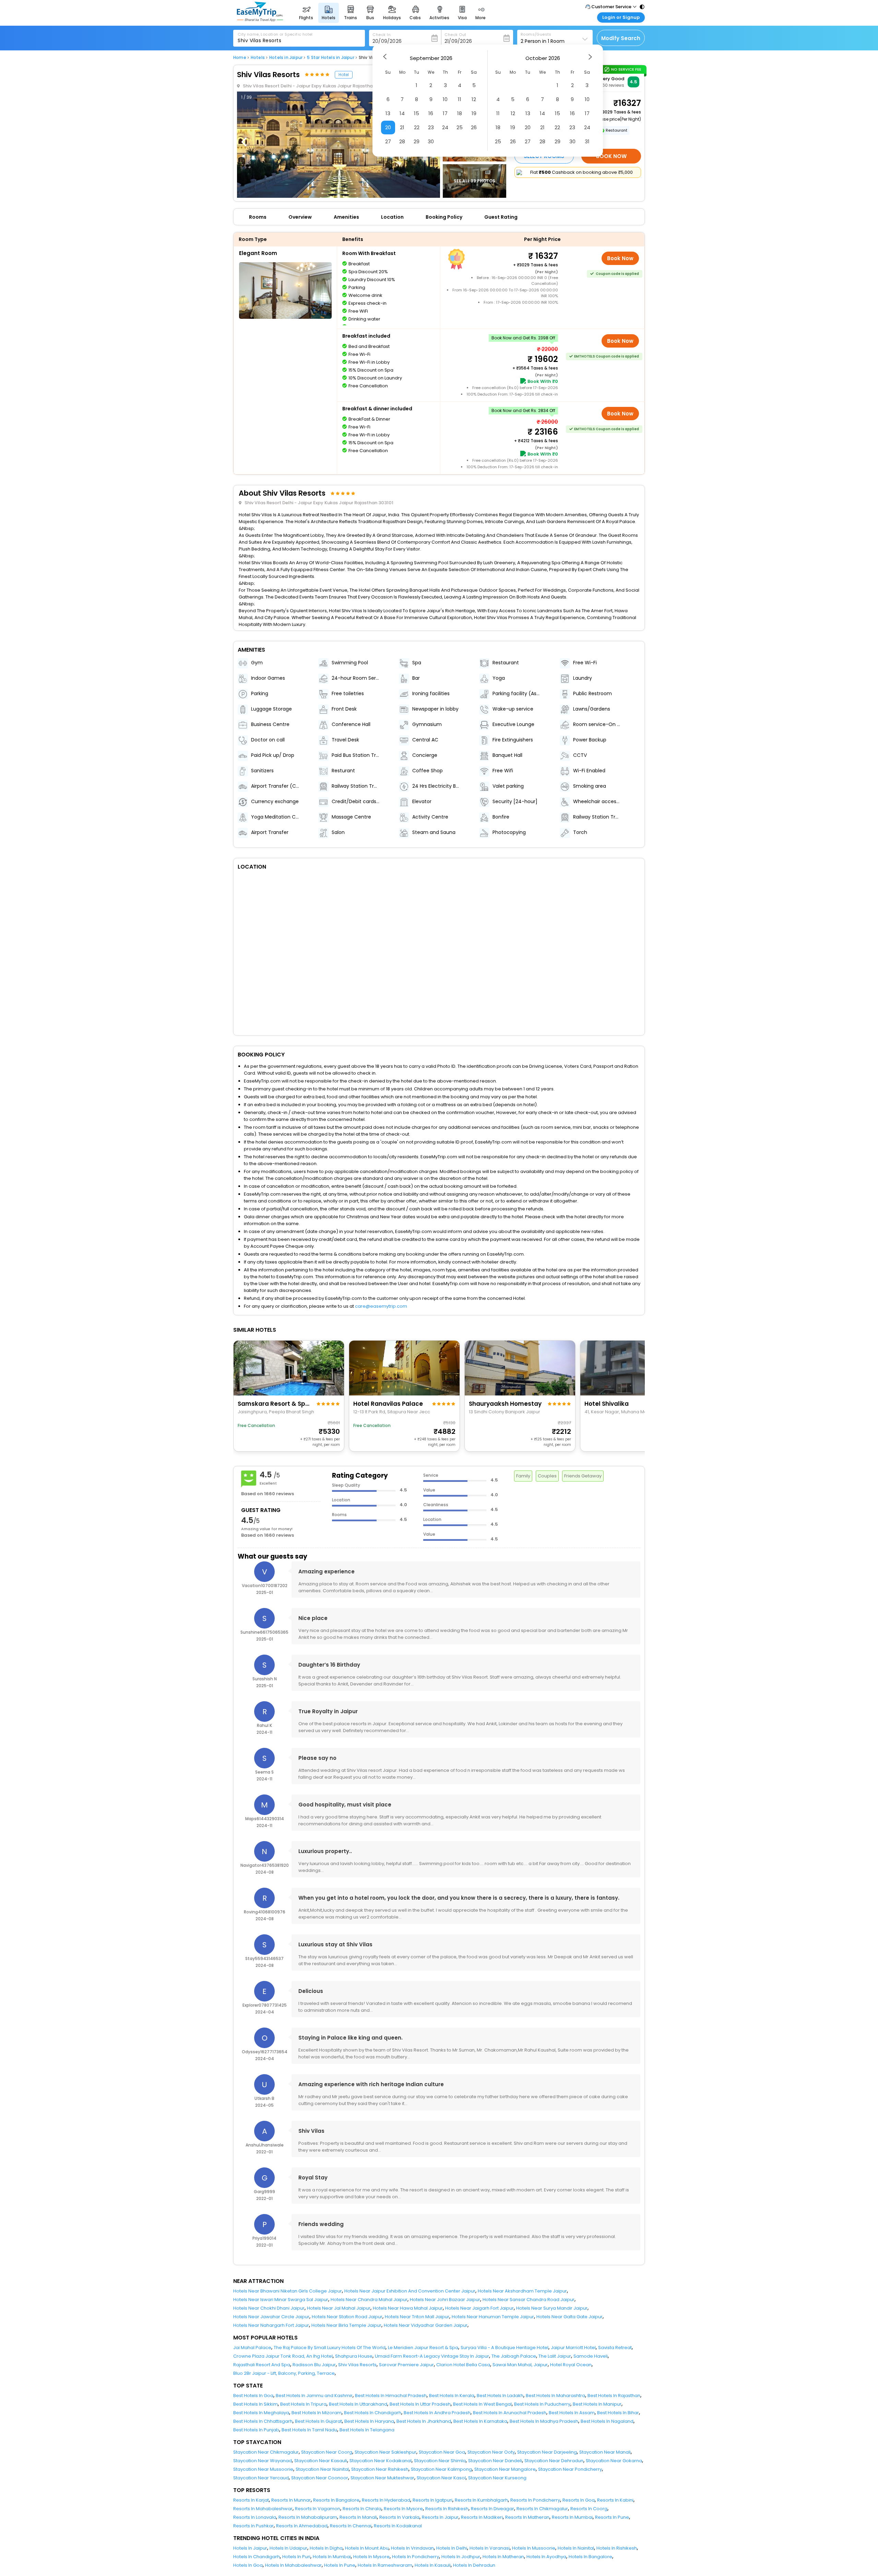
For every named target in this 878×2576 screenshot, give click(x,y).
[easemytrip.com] (260, 20)
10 (445, 99)
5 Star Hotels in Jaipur (331, 58)
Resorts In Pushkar (253, 2526)
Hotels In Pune (340, 2565)
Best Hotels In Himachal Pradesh (391, 2396)
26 (474, 127)
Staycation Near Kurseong (497, 2478)
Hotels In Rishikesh (617, 2548)
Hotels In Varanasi (490, 2548)
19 (474, 113)
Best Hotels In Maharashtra (555, 2396)
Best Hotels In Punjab (256, 2430)
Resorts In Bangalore (336, 2500)
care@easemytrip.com (381, 1306)
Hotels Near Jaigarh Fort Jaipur (479, 2308)
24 (445, 127)
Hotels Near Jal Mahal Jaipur (339, 2308)
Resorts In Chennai (351, 2526)
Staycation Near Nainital (322, 2469)
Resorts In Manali (358, 2517)
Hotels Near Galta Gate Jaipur (569, 2317)
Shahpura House (354, 2356)
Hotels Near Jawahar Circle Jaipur (271, 2317)
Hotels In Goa (248, 2565)
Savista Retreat (615, 2348)
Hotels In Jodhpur (461, 2557)
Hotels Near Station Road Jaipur (347, 2317)
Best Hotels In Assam (572, 2413)
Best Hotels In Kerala (452, 2396)
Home (240, 58)
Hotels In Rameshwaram (385, 2565)
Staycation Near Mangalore (505, 2469)
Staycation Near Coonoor (320, 2478)
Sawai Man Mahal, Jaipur (520, 2365)
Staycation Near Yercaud (261, 2478)
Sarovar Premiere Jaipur (406, 2365)
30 (431, 141)
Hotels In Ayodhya (546, 2557)
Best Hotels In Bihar (618, 2413)
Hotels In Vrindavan (412, 2548)
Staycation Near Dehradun (554, 2461)
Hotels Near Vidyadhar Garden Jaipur (426, 2325)
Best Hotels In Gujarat (318, 2421)
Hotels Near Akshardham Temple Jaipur (522, 2291)
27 (388, 141)
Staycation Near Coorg (327, 2452)
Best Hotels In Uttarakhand (358, 2404)
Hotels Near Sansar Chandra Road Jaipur (529, 2300)
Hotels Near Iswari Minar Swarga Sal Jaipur (281, 2300)
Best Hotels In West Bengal (482, 2404)
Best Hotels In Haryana (369, 2421)
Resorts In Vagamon (318, 2509)
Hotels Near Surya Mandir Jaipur (552, 2308)
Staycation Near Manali (605, 2452)
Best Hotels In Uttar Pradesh (420, 2404)
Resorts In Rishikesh (447, 2509)
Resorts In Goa (579, 2500)
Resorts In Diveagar (493, 2509)
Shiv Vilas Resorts (357, 2365)
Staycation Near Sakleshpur (385, 2452)
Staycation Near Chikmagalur (266, 2452)
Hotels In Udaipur (288, 2548)
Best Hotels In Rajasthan (614, 2396)
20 (388, 127)
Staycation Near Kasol (441, 2478)
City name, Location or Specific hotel (275, 34)
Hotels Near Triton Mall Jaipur (417, 2317)
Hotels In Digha (326, 2548)
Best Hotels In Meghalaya (261, 2413)
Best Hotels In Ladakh (500, 2396)
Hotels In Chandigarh (257, 2557)
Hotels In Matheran (503, 2557)
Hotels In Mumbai (332, 2557)
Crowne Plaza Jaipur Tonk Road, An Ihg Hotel (283, 2356)
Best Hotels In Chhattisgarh (263, 2421)
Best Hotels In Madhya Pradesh (544, 2421)
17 (445, 113)
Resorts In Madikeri (482, 2517)
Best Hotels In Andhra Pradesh (437, 2413)
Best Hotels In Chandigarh (373, 2413)
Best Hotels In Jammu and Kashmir (314, 2396)
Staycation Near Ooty (491, 2452)
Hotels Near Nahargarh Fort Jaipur (271, 2325)
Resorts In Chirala (362, 2509)
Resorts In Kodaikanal (398, 2526)
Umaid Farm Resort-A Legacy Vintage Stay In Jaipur (432, 2356)
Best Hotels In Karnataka (480, 2421)
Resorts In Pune (612, 2517)
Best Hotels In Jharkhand (424, 2421)
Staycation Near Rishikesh (380, 2469)
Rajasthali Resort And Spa (262, 2365)
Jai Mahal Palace (252, 2348)
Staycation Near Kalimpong (441, 2469)
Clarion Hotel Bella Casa (463, 2365)
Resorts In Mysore (403, 2509)
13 (388, 113)
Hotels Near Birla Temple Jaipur (346, 2325)
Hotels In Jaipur (250, 2548)
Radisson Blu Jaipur (314, 2365)
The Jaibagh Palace (514, 2356)
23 (431, 127)
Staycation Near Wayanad (263, 2461)
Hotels (258, 58)
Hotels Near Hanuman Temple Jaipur (493, 2317)
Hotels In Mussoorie (534, 2548)
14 (402, 113)
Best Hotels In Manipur (597, 2404)
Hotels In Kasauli (433, 2565)
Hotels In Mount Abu (367, 2548)
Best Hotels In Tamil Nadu (309, 2430)
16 (431, 113)
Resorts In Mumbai (572, 2517)
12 (474, 99)
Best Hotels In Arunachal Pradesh (510, 2413)
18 (460, 113)
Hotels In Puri (296, 2557)
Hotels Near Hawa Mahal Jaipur (408, 2308)
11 (460, 99)
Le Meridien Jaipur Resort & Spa (423, 2348)
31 (587, 141)
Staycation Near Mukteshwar (382, 2478)
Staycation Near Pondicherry (570, 2469)
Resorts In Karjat (251, 2500)
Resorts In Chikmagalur (542, 2509)
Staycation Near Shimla (440, 2461)
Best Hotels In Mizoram (317, 2413)
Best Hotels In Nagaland (607, 2421)
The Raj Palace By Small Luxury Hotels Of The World (330, 2348)
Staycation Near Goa (442, 2452)
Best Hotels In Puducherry (542, 2404)
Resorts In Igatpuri (432, 2500)
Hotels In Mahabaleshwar (293, 2565)
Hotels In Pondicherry (416, 2557)
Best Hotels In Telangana (367, 2430)
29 (417, 141)
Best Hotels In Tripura (303, 2404)
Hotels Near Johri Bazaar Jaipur (445, 2300)
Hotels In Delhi (452, 2548)
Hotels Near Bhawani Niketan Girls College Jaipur (288, 2291)
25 (460, 127)
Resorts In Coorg (589, 2509)
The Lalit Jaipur (555, 2356)
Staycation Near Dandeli (495, 2461)
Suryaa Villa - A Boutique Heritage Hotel (505, 2348)
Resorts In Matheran (527, 2517)
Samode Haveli (591, 2356)
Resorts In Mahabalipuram (308, 2517)
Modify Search (621, 38)
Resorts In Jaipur (440, 2517)
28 (402, 141)
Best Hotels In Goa (253, 2396)
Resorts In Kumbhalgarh (481, 2500)
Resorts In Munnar (291, 2500)
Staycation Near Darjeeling (547, 2452)
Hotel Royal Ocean (571, 2365)
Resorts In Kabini (615, 2500)
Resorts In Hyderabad (386, 2500)
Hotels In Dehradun (474, 2565)
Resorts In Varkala (399, 2517)
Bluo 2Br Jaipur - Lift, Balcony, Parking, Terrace (284, 2373)
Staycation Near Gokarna (614, 2461)
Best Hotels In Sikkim (256, 2404)
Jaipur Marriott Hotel (573, 2348)
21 (402, 127)
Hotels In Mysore (371, 2557)
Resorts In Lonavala (255, 2517)
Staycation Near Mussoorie (263, 2469)
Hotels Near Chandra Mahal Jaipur (369, 2300)
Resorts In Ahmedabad (302, 2526)
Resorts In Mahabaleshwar (263, 2509)
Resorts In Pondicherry (535, 2500)
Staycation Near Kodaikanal (381, 2461)
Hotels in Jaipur (286, 58)
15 (417, 113)
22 (417, 127)
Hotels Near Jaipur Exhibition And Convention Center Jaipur (410, 2291)
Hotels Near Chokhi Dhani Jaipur (269, 2308)
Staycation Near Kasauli (321, 2461)
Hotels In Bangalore (590, 2557)
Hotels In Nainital (576, 2548)
